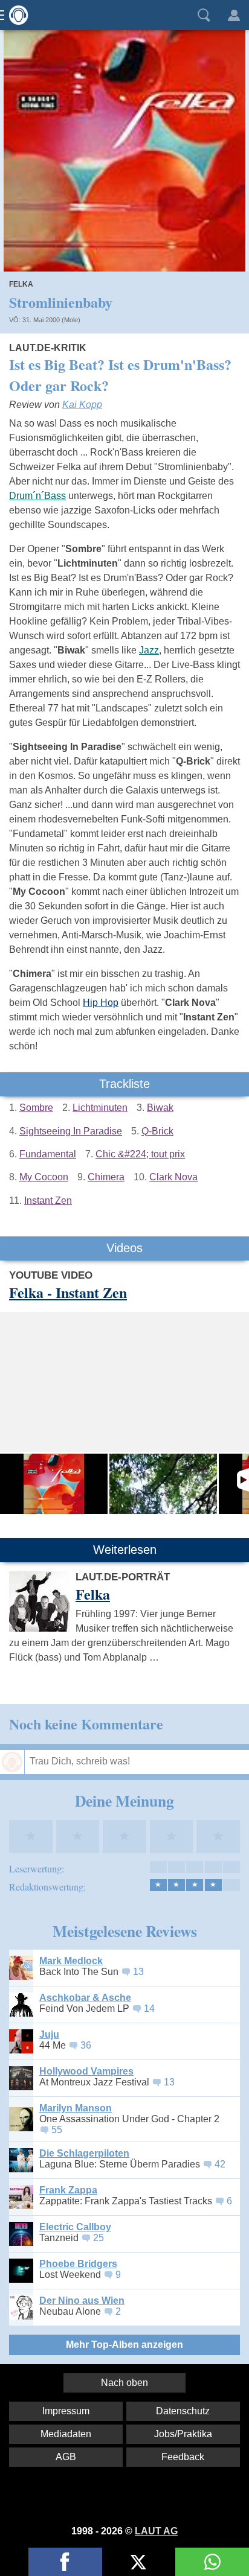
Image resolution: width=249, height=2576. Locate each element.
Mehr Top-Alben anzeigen (124, 2345)
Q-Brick (157, 1131)
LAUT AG (156, 2531)
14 (149, 2008)
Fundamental (48, 1154)
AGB (66, 2457)
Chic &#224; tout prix (140, 1154)
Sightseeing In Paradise (71, 1131)
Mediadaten (66, 2434)
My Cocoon (44, 1177)
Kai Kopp (82, 405)
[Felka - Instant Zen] (54, 1484)
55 (57, 2130)
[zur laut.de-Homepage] (15, 15)
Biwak (160, 1108)
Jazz (149, 650)
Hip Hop (101, 1003)
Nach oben (124, 2383)
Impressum (66, 2411)
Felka (21, 284)
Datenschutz (183, 2411)
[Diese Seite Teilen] (65, 2562)
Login (234, 15)
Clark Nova (173, 1177)
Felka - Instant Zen (68, 1292)
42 (220, 2164)
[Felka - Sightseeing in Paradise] (163, 1484)
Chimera (106, 1177)
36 (86, 2045)
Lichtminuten (100, 1108)
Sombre (36, 1108)
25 (99, 2238)
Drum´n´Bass (37, 496)
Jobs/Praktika (183, 2434)
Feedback (183, 2457)
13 (138, 1972)
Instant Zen (48, 1201)
